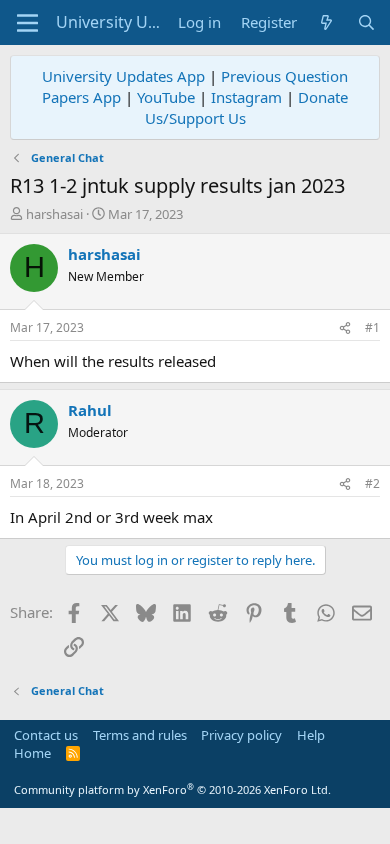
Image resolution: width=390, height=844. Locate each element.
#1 (372, 327)
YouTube (166, 97)
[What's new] (326, 22)
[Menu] (27, 23)
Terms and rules (140, 735)
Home (32, 753)
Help (311, 735)
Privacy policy (241, 735)
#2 (372, 483)
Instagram (246, 97)
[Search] (366, 22)
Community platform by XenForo (172, 789)
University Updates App (123, 76)
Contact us (46, 735)
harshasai (54, 214)
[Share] (345, 328)
